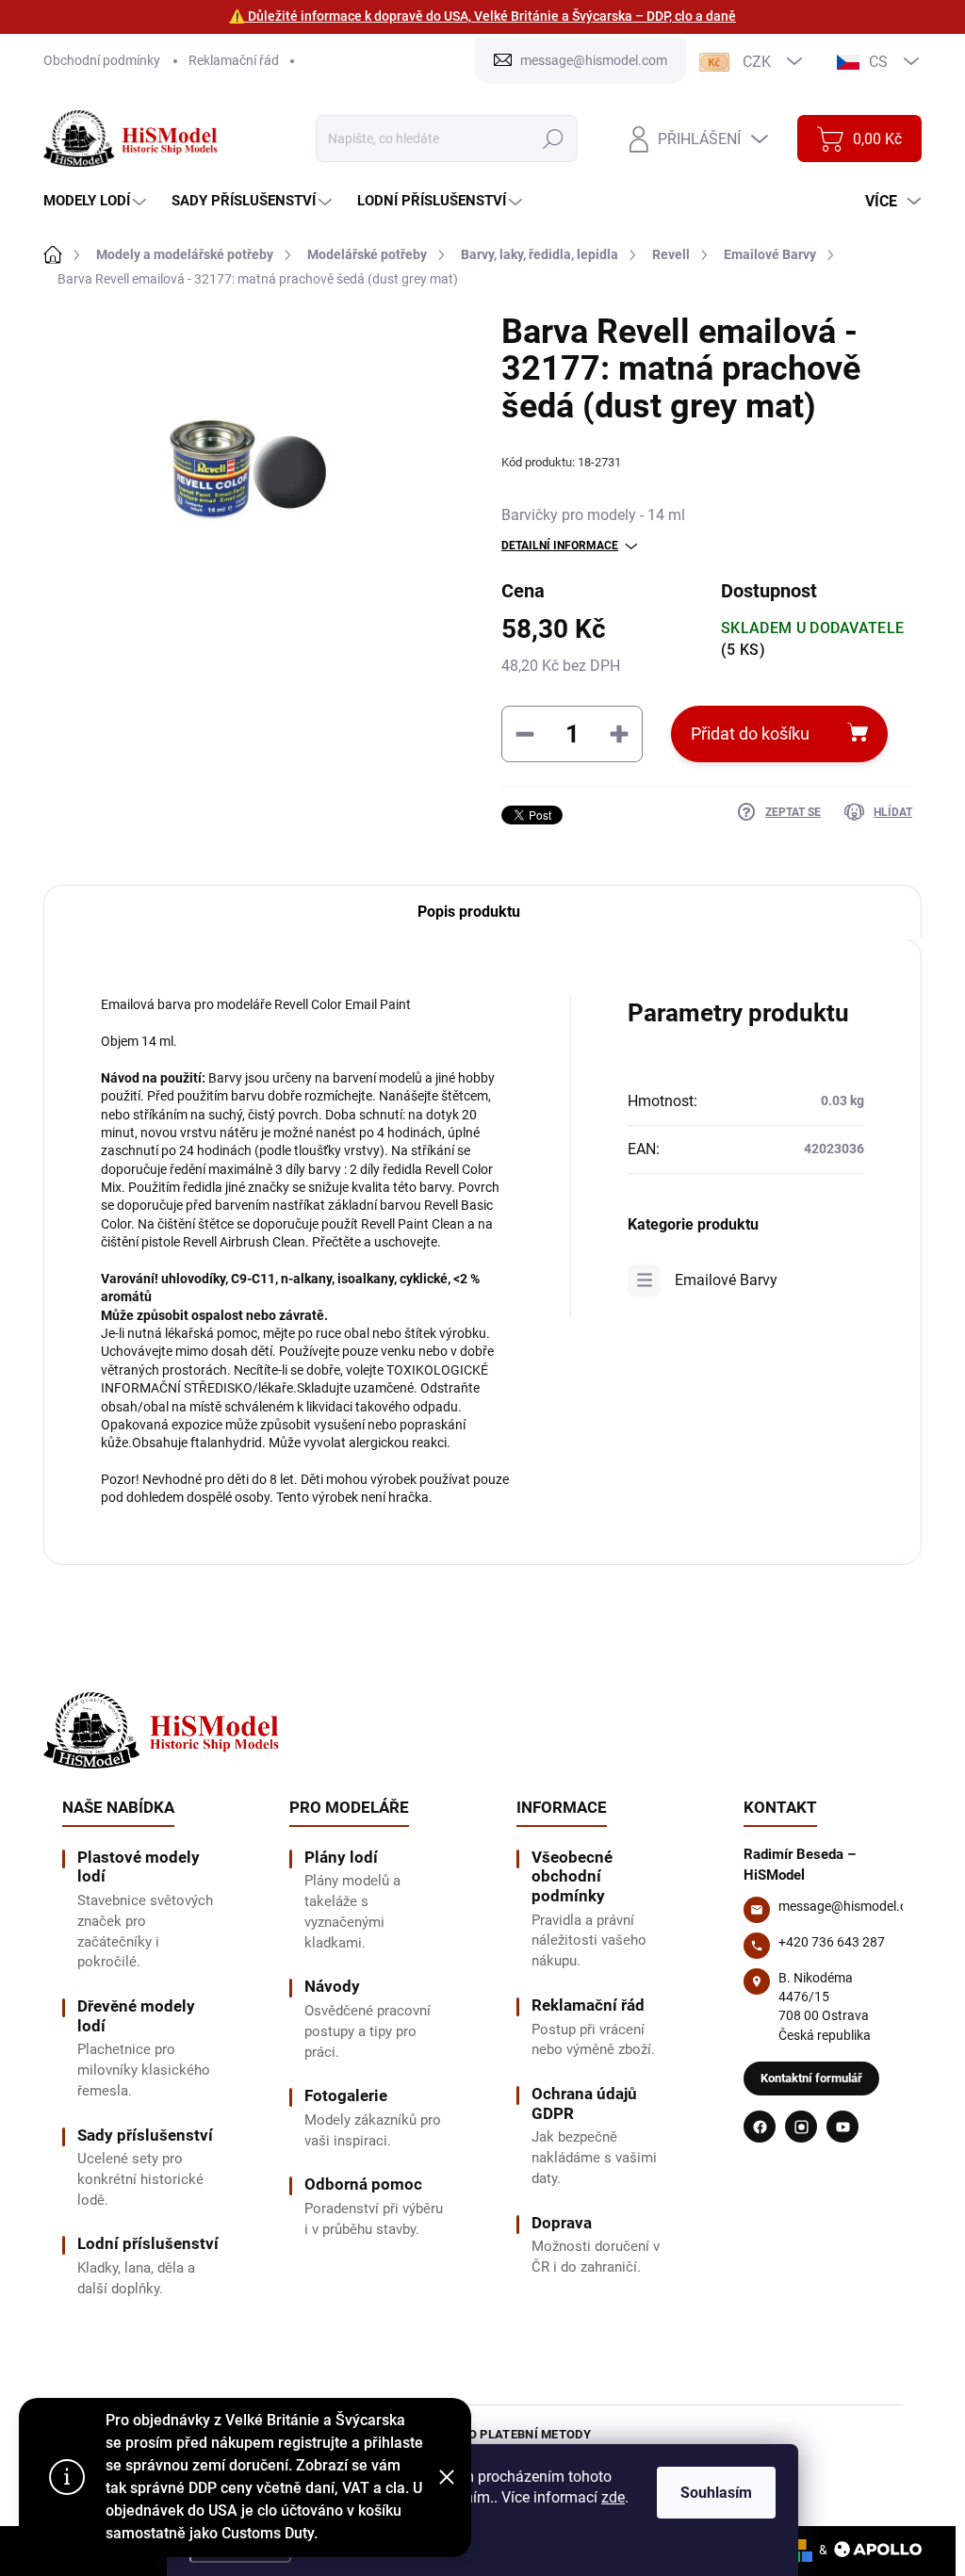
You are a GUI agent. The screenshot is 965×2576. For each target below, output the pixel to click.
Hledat (554, 139)
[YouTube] (842, 2127)
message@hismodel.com (852, 1906)
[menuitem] (97, 201)
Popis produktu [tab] (469, 912)
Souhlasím (716, 2493)
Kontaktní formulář (811, 2078)
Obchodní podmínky (102, 60)
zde (613, 2497)
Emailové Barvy (726, 1280)
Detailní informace (560, 546)
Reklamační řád (234, 60)
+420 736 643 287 (832, 1942)
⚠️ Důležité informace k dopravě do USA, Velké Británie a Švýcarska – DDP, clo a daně (482, 16)
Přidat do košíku (750, 734)
